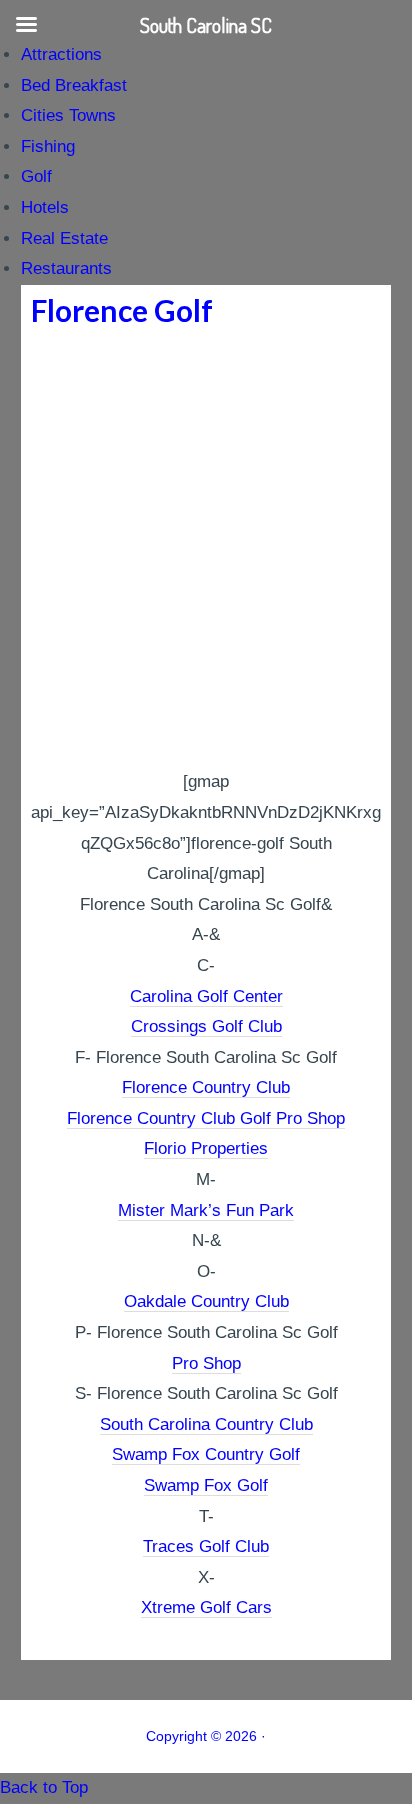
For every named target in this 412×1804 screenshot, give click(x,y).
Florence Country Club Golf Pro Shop (206, 1118)
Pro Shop (206, 1363)
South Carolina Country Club (206, 1424)
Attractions (61, 54)
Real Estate (64, 238)
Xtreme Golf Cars (206, 1607)
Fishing (48, 146)
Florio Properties (206, 1148)
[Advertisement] (206, 551)
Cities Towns (68, 115)
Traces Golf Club (206, 1546)
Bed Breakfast (74, 85)
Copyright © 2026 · (206, 1736)
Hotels (45, 207)
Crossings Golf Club (206, 1026)
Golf (36, 176)
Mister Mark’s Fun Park (206, 1210)
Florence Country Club (206, 1087)
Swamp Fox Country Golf (206, 1454)
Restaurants (66, 268)
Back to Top (44, 1787)
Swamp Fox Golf (206, 1485)
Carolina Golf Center (206, 996)
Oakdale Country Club (206, 1301)
